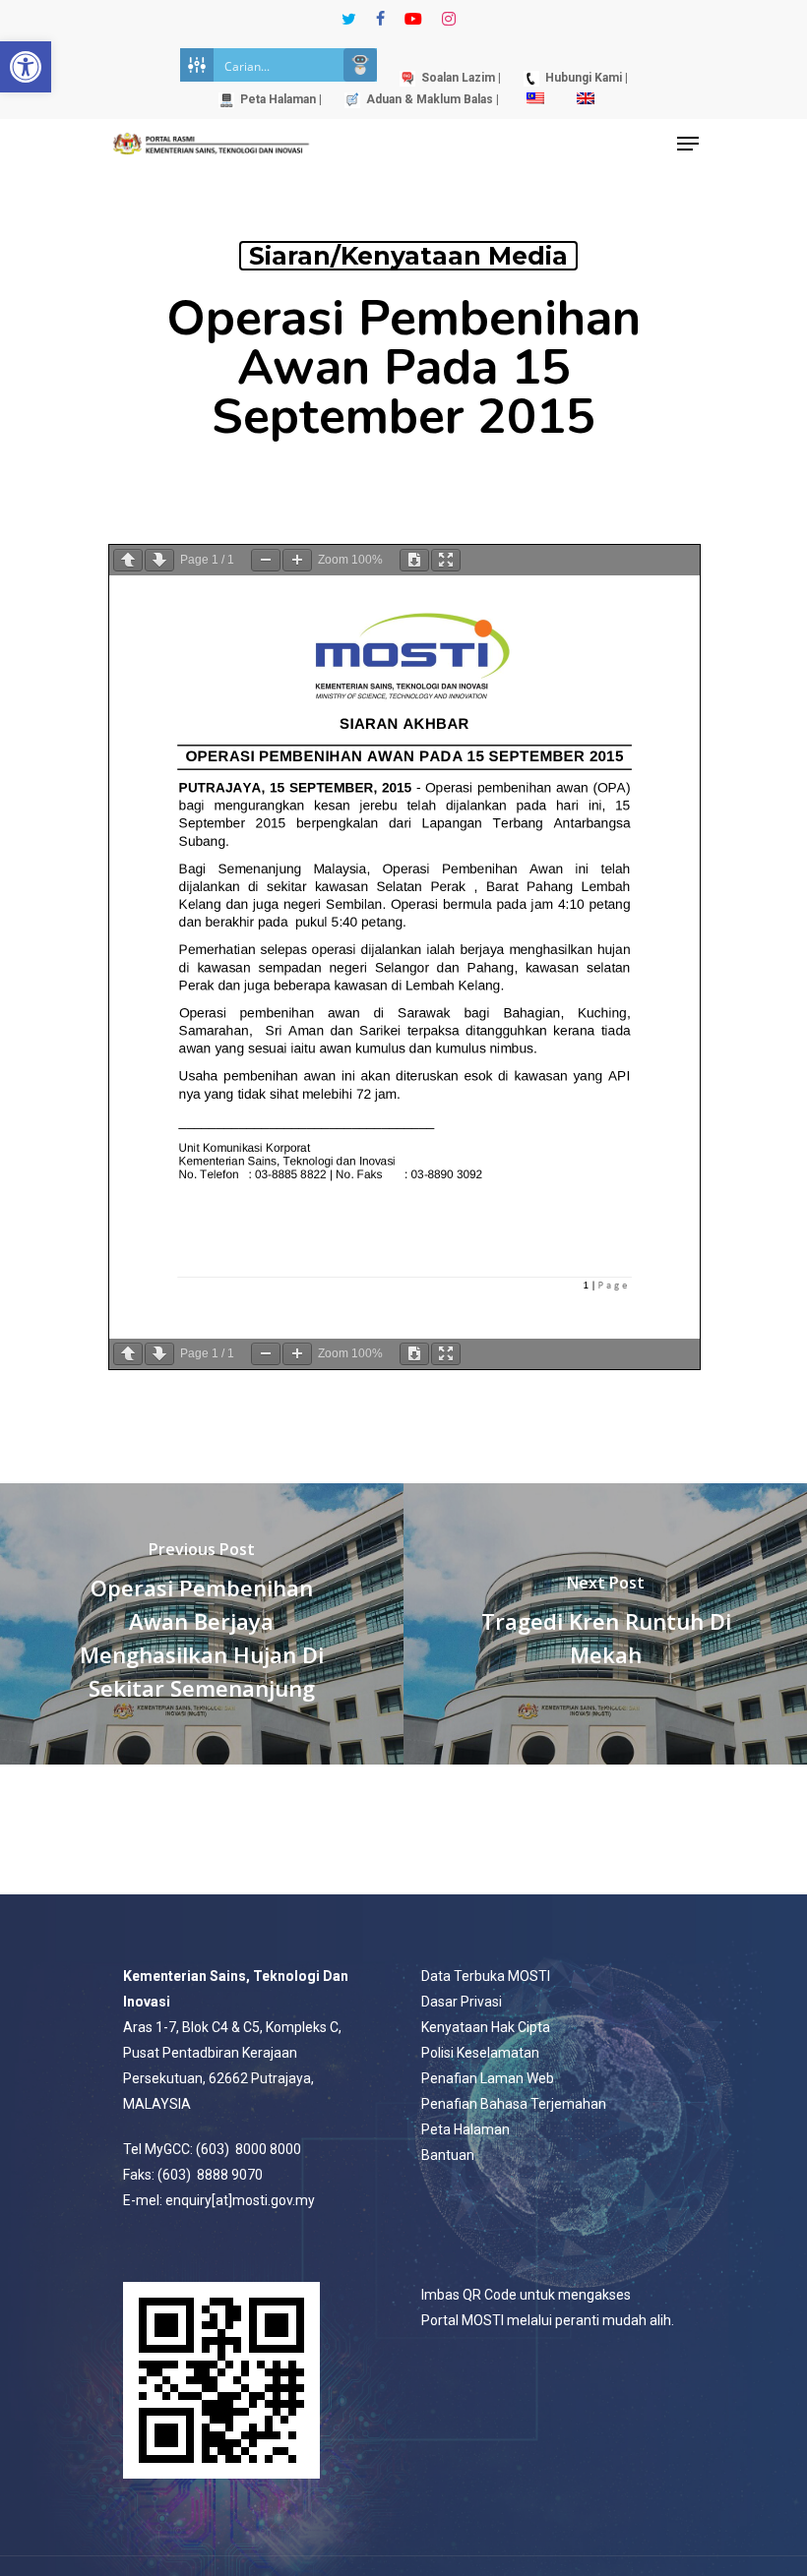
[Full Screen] (446, 560)
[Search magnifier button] (360, 65)
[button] (26, 67)
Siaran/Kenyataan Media (408, 256)
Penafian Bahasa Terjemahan (514, 2104)
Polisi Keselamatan (480, 2053)
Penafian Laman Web (488, 2078)
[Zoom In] (297, 560)
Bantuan (448, 2155)
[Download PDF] (414, 560)
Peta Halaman (466, 2129)
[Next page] (159, 560)
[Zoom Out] (266, 560)
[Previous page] (128, 560)
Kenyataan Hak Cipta (486, 2027)
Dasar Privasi (462, 2002)
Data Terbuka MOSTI (486, 1976)
